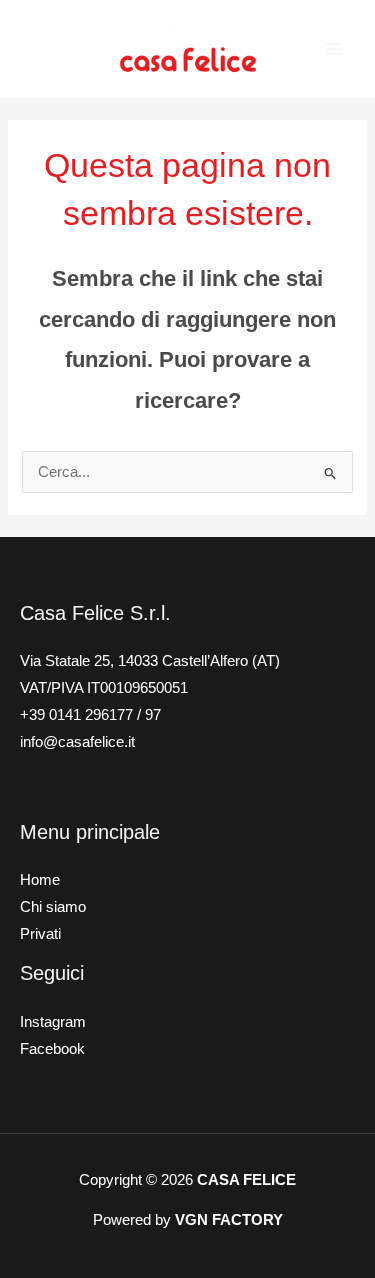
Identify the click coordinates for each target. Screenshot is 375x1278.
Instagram (53, 1022)
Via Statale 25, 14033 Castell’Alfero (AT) (150, 661)
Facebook (52, 1049)
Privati (40, 934)
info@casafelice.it (77, 742)
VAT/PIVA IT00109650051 (104, 688)
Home (40, 880)
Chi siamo (53, 907)
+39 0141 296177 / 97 (90, 715)
